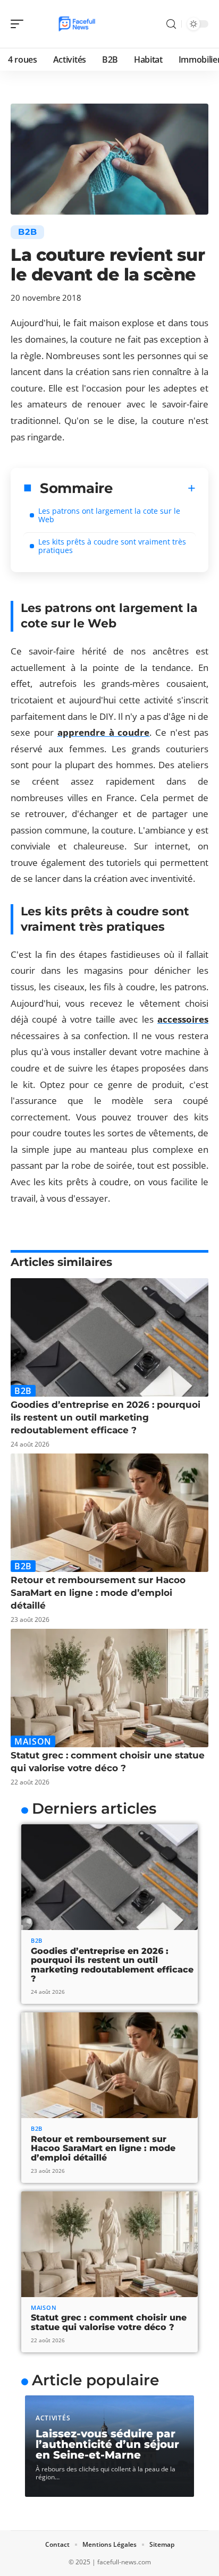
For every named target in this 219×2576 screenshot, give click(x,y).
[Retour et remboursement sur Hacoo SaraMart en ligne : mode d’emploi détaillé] (109, 1513)
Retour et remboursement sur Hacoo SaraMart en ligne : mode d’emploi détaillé (98, 1593)
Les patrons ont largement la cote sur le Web (109, 515)
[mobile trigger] (20, 24)
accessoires (183, 1019)
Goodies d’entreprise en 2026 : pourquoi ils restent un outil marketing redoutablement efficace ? (106, 1417)
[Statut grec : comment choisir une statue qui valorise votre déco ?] (109, 1688)
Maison (33, 1741)
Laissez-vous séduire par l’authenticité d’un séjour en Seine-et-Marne (107, 2444)
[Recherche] (171, 24)
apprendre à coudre (104, 732)
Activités (53, 2418)
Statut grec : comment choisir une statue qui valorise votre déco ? (109, 2322)
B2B (27, 232)
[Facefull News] (77, 24)
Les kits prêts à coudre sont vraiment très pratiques (112, 546)
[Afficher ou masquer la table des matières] (154, 488)
